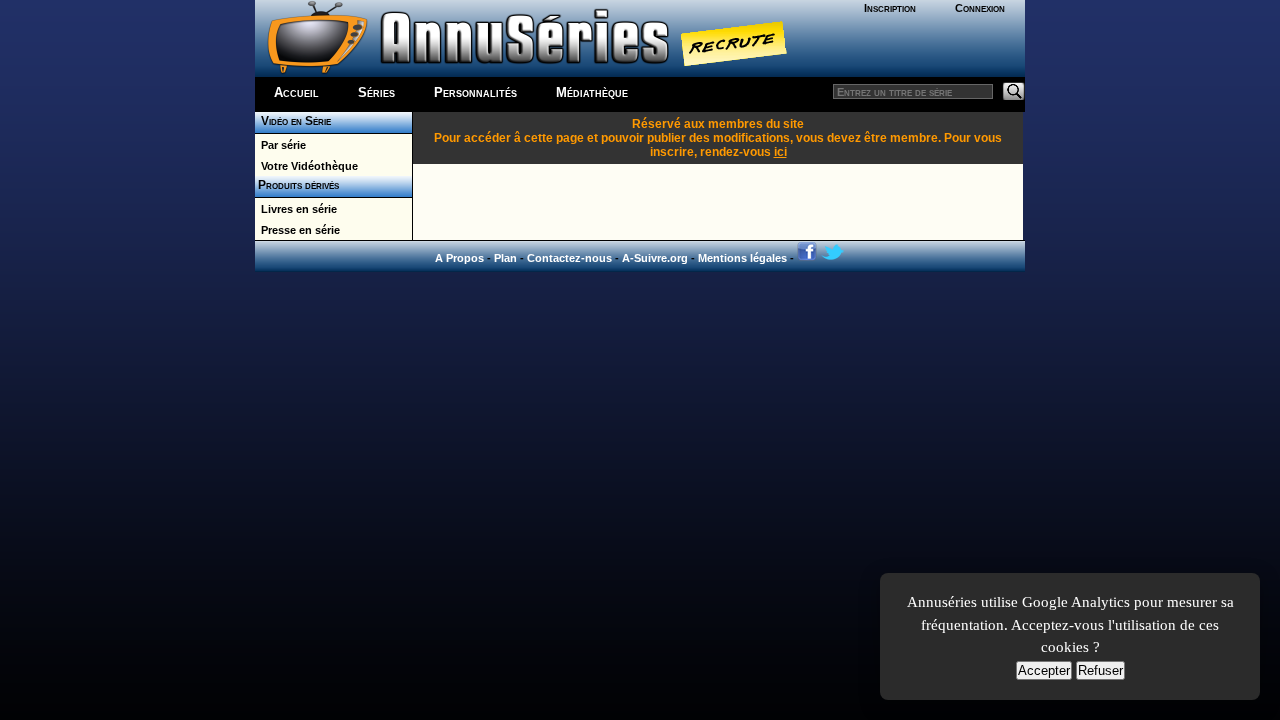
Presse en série (297, 230)
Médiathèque (592, 92)
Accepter (1044, 670)
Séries (376, 92)
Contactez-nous (569, 258)
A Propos (459, 258)
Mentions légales (742, 258)
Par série (280, 145)
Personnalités (475, 92)
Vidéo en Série (293, 121)
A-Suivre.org (655, 258)
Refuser (1100, 670)
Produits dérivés (297, 185)
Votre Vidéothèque (306, 166)
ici (780, 152)
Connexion (980, 8)
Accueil (296, 92)
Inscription (890, 8)
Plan (505, 258)
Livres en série (296, 209)
